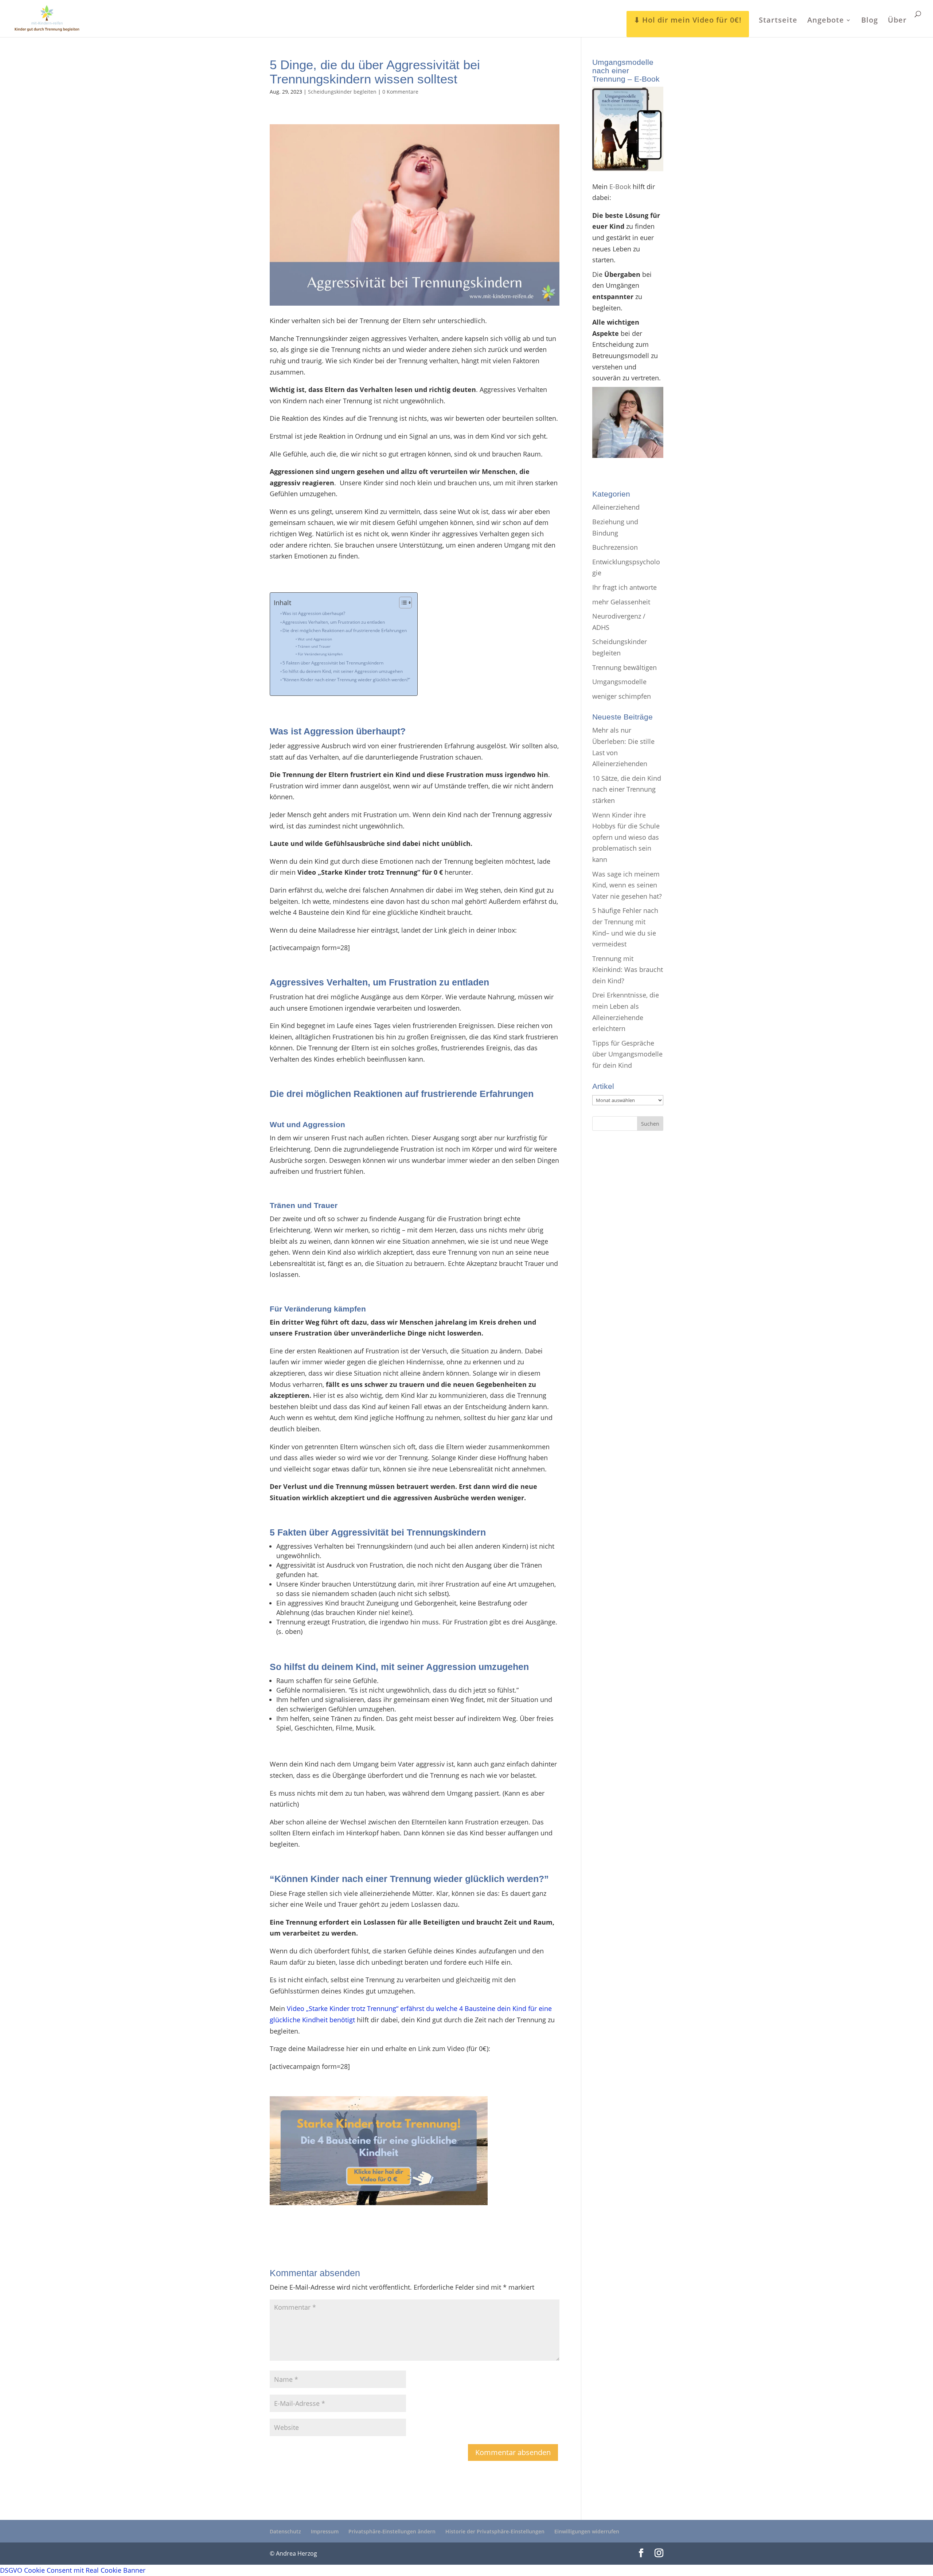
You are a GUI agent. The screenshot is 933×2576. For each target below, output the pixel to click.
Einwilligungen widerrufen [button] (587, 2531)
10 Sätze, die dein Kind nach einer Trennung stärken (627, 789)
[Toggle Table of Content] (402, 603)
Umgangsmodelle (619, 682)
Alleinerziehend (616, 507)
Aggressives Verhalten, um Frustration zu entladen (334, 622)
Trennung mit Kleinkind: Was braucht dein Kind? (628, 970)
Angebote (826, 21)
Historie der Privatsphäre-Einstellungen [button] (495, 2531)
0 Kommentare (400, 92)
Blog (870, 21)
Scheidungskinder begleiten (342, 92)
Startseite (778, 21)
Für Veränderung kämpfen (320, 654)
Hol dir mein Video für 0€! (692, 20)
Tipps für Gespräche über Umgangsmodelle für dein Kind (627, 1054)
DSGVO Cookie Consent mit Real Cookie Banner (73, 2570)
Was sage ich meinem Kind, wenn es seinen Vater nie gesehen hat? (627, 885)
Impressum (325, 2531)
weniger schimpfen (622, 696)
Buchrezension (615, 547)
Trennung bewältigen (624, 667)
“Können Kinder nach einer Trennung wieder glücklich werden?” (346, 680)
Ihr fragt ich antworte (624, 587)
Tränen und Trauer (314, 646)
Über (897, 21)
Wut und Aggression (315, 639)
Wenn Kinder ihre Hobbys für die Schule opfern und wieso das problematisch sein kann (626, 837)
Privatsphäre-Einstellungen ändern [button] (392, 2531)
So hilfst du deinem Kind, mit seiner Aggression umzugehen (343, 671)
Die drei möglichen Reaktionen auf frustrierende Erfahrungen (345, 630)
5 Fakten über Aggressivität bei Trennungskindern (333, 663)
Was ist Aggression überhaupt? (314, 613)
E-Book (620, 187)
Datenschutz (285, 2531)
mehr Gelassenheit (621, 602)
